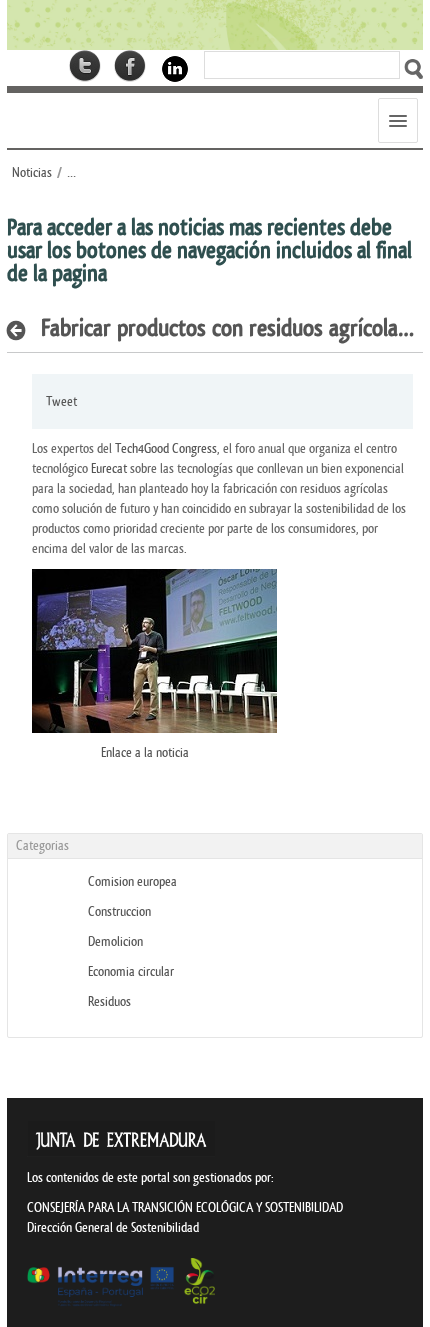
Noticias (32, 172)
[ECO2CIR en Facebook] (130, 66)
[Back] (21, 330)
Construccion (119, 911)
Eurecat (110, 468)
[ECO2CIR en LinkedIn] (175, 67)
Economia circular (131, 971)
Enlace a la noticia (145, 752)
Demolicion (115, 941)
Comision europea (132, 881)
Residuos (109, 1001)
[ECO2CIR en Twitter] (85, 66)
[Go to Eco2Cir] (215, 25)
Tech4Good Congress (166, 448)
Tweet (61, 401)
